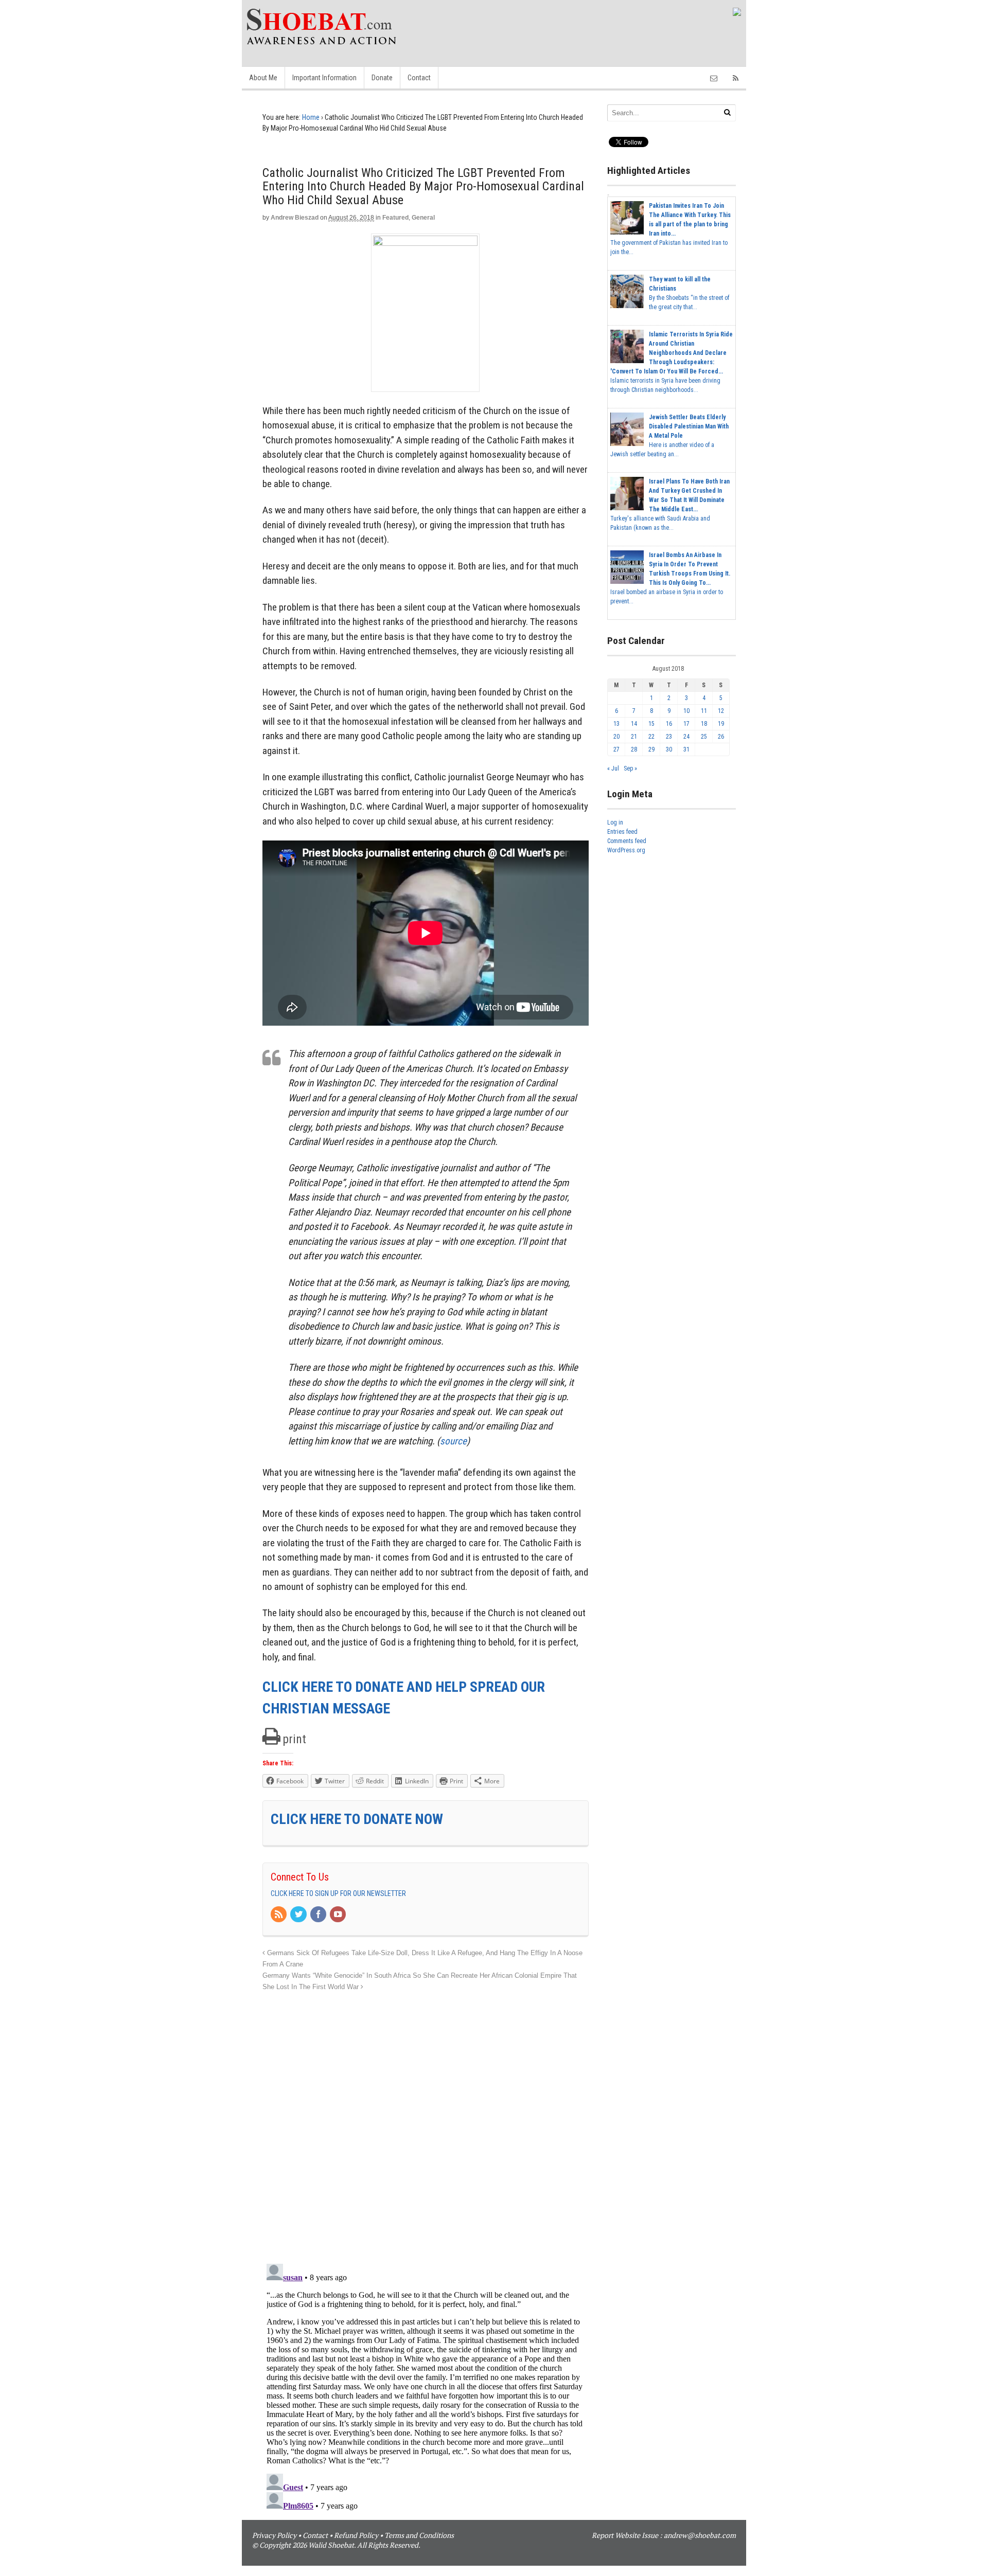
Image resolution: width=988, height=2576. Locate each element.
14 (634, 724)
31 (686, 749)
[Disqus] (426, 2122)
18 (704, 724)
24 (686, 737)
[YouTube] (339, 1915)
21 (634, 737)
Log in (615, 822)
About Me (263, 78)
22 (651, 737)
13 (616, 724)
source (453, 1441)
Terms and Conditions (419, 2535)
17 (686, 724)
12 (721, 711)
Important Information (324, 78)
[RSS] (279, 1915)
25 (704, 737)
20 (616, 737)
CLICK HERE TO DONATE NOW (357, 1819)
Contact (419, 78)
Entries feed (622, 832)
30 (669, 749)
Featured (395, 218)
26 (721, 737)
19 (721, 724)
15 (651, 724)
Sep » (630, 768)
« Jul (613, 768)
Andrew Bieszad (295, 218)
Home (311, 117)
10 (686, 711)
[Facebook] (319, 1915)
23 (669, 737)
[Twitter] (299, 1915)
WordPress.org (626, 850)
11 (704, 711)
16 (669, 724)
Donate (382, 78)
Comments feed (627, 841)
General (423, 218)
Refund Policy (356, 2535)
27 (616, 749)
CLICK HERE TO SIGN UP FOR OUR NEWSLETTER (338, 1893)
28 (634, 749)
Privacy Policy (274, 2535)
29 (651, 749)
